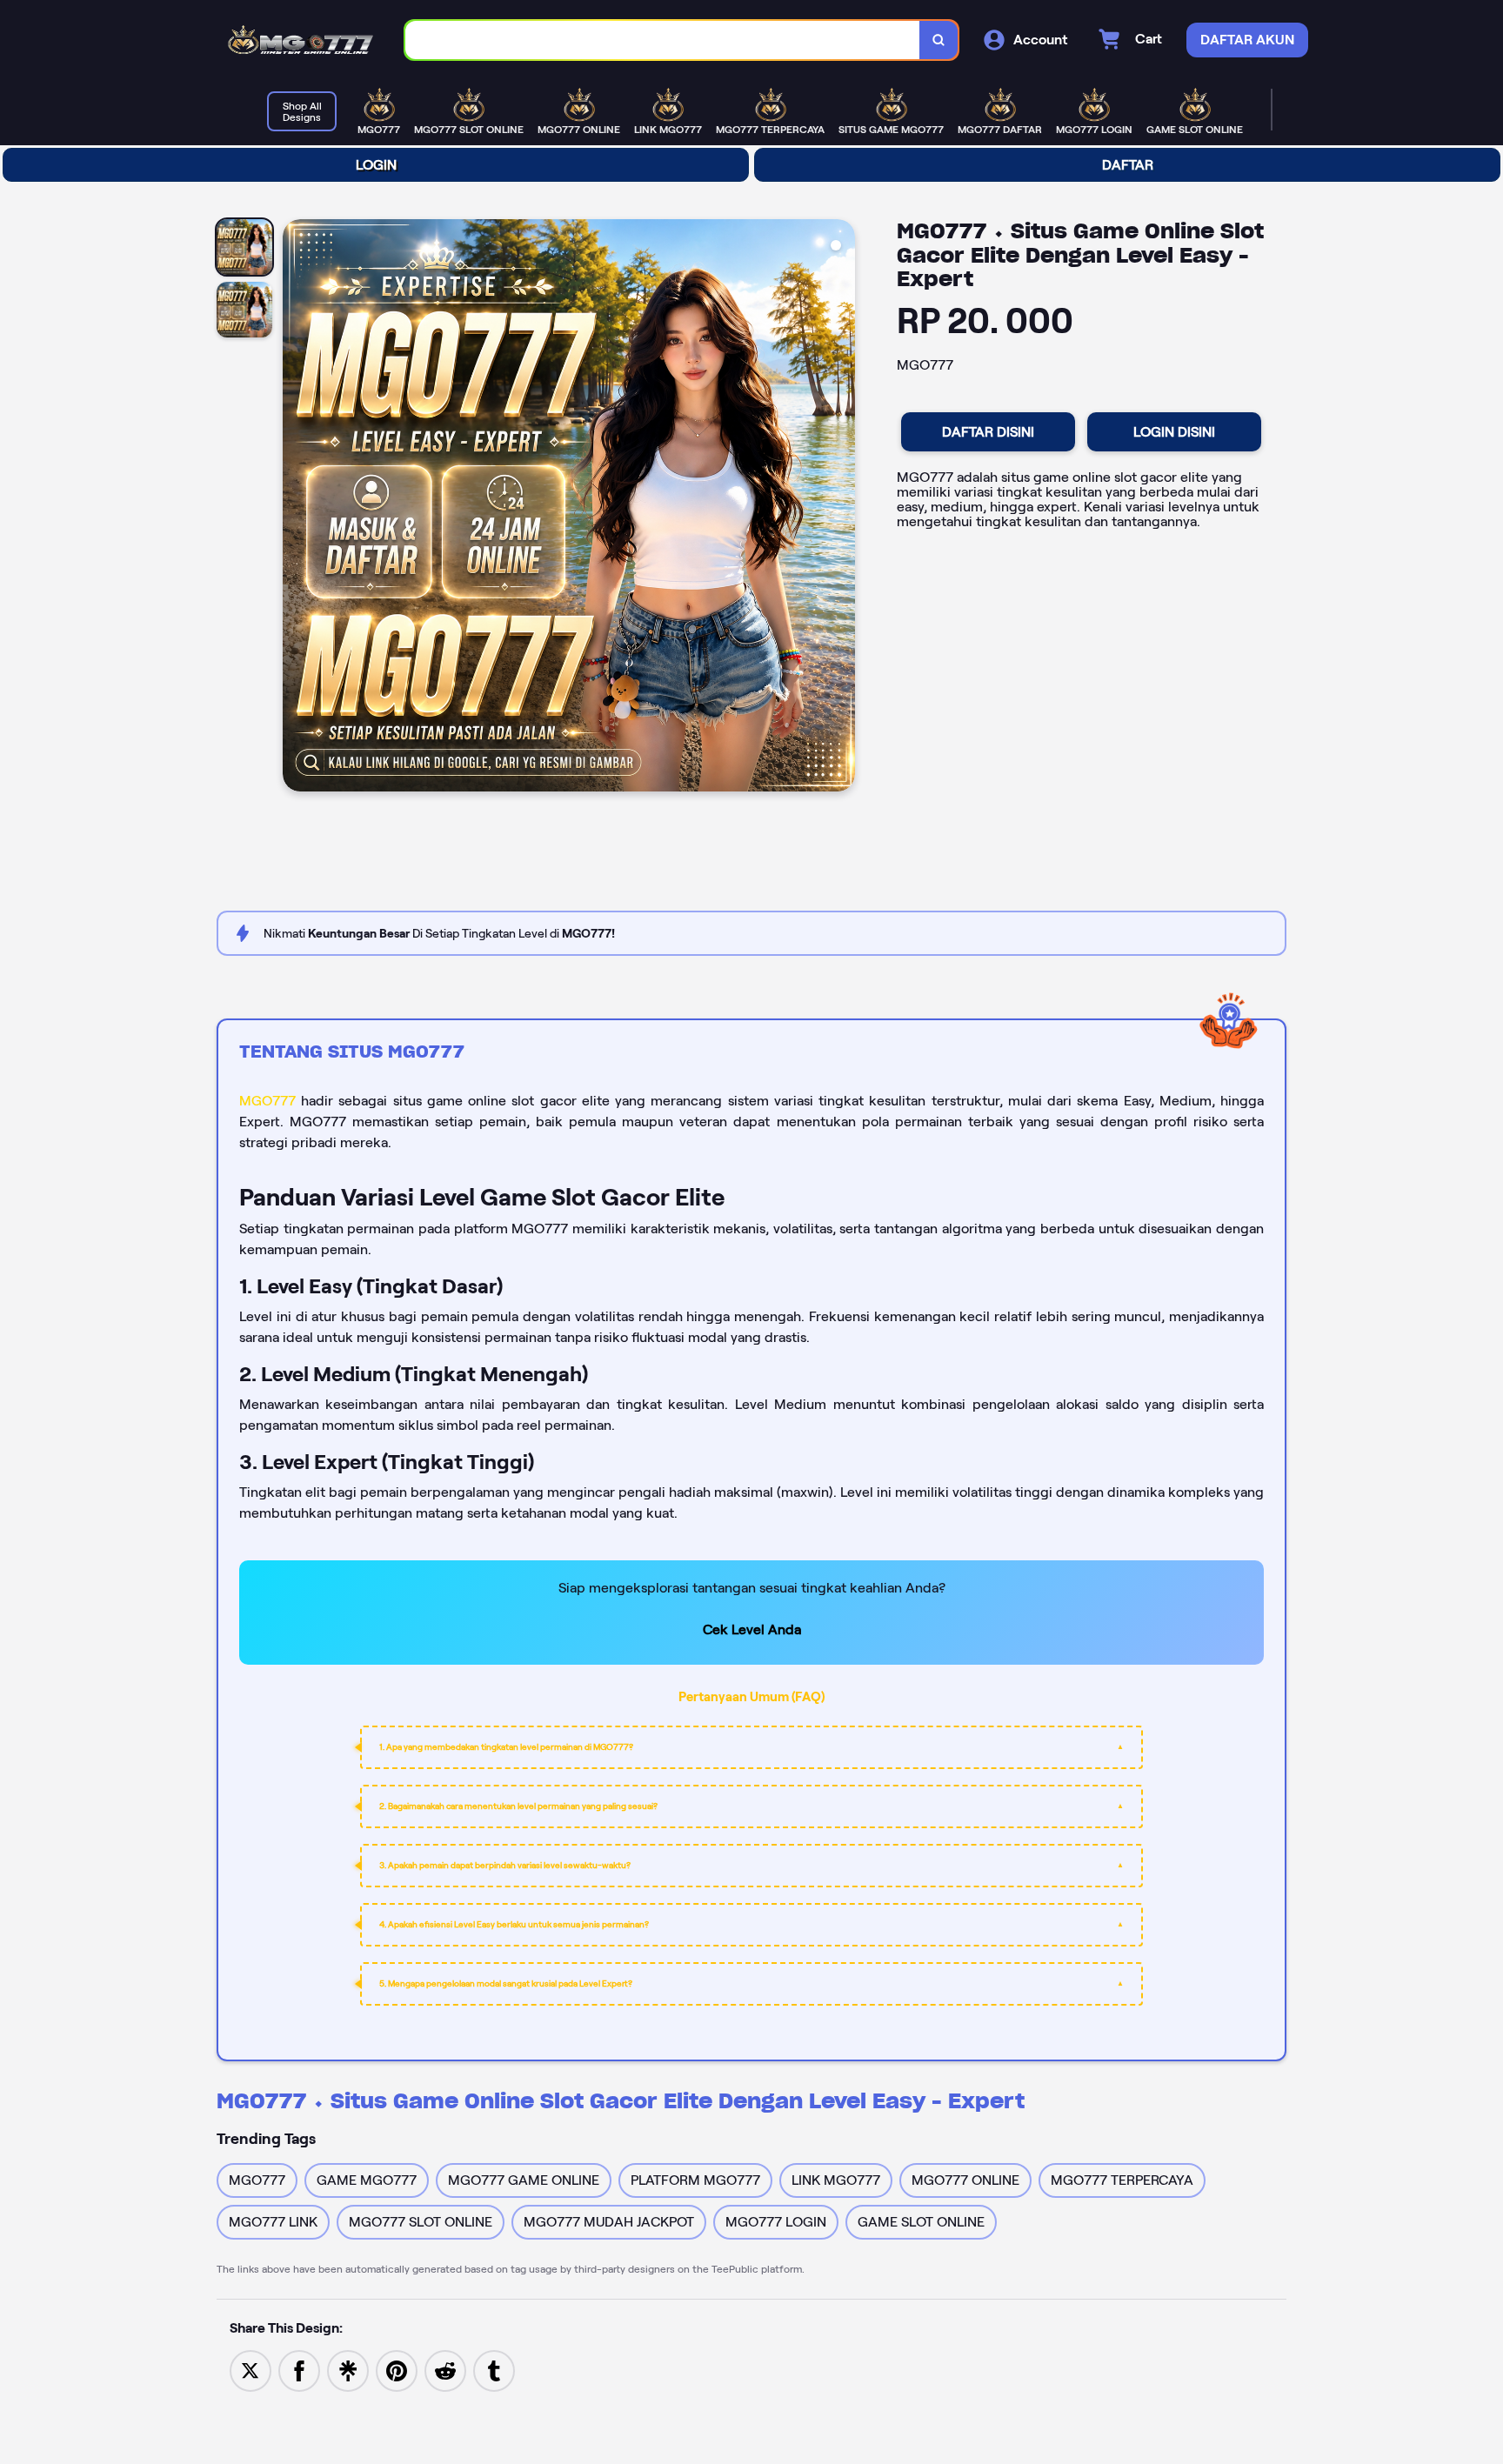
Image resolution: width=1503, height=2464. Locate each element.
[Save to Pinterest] (397, 2370)
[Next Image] (841, 508)
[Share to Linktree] (348, 2370)
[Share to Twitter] (250, 2370)
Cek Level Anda (752, 1629)
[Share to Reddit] (445, 2370)
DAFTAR (1128, 165)
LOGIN (376, 165)
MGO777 (267, 1101)
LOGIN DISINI (1174, 432)
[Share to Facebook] (299, 2370)
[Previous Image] (297, 508)
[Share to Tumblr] (494, 2370)
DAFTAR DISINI (988, 432)
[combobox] (663, 40)
